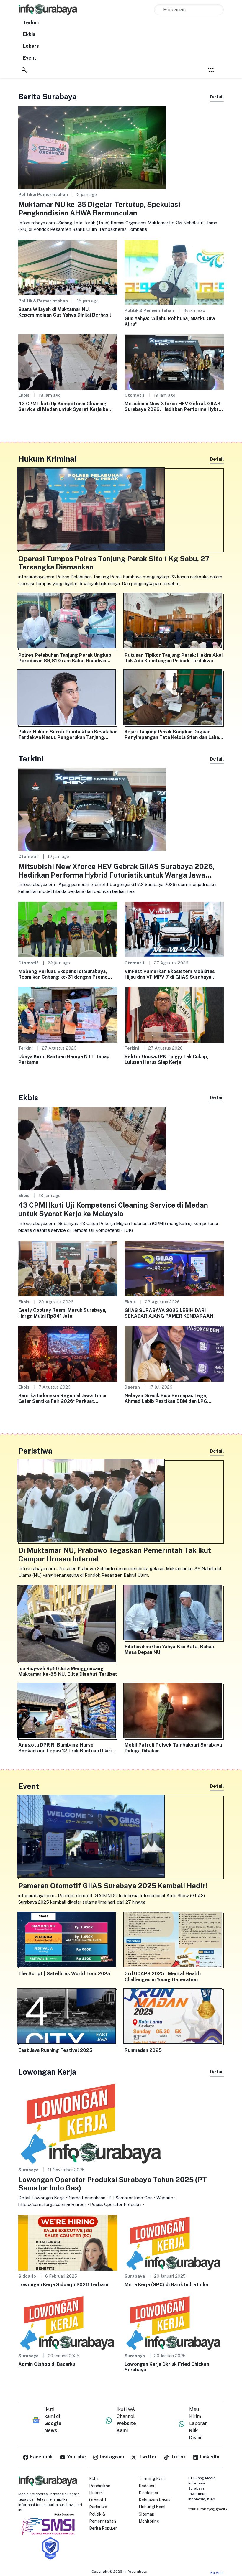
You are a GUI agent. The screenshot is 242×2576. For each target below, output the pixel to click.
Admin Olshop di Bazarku (47, 2364)
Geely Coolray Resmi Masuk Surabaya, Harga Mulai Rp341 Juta (62, 1313)
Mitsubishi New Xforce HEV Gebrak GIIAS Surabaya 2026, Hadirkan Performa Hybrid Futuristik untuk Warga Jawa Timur (174, 406)
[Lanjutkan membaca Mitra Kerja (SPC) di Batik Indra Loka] (174, 2242)
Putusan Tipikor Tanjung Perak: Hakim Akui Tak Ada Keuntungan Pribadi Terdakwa (174, 658)
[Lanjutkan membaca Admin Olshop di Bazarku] (68, 2322)
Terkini (31, 23)
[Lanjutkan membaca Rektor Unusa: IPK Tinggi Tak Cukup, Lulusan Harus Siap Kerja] (174, 1014)
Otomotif (135, 395)
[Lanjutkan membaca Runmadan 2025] (174, 2017)
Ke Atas (217, 2573)
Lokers (31, 46)
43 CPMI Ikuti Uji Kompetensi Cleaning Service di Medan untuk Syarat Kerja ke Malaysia (63, 406)
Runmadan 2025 (143, 2050)
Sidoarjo (27, 2276)
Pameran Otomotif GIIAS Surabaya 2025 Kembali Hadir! (113, 1886)
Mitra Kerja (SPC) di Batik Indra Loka (166, 2285)
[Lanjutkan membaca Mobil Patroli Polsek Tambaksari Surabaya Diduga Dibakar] (174, 1712)
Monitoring (149, 2521)
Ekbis (29, 34)
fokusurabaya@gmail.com (211, 2509)
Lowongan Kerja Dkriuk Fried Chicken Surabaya (167, 2367)
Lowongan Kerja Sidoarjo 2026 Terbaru (63, 2285)
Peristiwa (98, 2507)
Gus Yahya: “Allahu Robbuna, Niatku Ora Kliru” (170, 321)
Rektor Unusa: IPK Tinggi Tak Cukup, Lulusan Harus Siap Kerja (166, 1059)
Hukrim (96, 2493)
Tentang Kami (152, 2479)
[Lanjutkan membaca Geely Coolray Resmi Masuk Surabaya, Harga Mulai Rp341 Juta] (68, 1268)
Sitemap (147, 2514)
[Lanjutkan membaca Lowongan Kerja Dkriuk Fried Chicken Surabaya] (174, 2322)
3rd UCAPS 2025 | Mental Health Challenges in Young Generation (163, 1976)
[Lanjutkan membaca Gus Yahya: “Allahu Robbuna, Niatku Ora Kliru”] (174, 272)
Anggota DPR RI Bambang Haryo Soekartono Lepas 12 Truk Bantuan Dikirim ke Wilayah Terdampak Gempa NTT (67, 1748)
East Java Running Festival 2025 (55, 2050)
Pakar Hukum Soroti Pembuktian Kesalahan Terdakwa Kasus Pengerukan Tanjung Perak (68, 735)
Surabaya (28, 2170)
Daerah (132, 1387)
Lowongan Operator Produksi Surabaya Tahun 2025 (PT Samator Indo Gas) (113, 2184)
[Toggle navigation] (211, 70)
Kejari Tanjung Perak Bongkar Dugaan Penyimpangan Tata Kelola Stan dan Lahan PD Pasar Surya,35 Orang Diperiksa (173, 735)
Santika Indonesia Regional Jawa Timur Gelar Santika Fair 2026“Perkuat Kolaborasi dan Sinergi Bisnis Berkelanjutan (63, 1398)
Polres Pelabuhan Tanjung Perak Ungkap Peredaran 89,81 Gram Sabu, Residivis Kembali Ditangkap (65, 658)
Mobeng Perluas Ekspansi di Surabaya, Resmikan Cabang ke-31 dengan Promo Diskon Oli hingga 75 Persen (63, 974)
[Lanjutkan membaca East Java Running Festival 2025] (68, 2017)
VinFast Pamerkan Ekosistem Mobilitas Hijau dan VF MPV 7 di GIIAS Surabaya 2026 (170, 974)
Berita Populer (103, 2528)
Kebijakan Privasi (155, 2500)
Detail (217, 97)
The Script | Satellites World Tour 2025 (64, 1974)
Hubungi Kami (152, 2507)
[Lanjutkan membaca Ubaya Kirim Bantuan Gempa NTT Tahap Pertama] (68, 1014)
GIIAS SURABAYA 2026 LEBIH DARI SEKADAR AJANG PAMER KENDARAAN (169, 1313)
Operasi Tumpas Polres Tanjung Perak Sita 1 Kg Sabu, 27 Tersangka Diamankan (114, 563)
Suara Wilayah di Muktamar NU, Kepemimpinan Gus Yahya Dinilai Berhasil (65, 312)
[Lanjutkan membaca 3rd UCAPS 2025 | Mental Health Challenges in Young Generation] (174, 1941)
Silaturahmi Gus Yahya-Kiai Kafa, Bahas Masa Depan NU (169, 1650)
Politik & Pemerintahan (43, 194)
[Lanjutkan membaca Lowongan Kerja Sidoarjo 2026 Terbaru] (68, 2242)
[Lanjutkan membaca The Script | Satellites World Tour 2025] (68, 1941)
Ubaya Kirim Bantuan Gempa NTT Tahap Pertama (64, 1059)
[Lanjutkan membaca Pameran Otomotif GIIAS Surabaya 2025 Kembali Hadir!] (121, 1837)
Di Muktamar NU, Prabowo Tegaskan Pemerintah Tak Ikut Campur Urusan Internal (115, 1554)
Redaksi (146, 2486)
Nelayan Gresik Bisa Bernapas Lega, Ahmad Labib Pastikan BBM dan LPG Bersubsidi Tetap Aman (166, 1398)
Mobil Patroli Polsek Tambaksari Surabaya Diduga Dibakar (173, 1748)
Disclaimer (149, 2493)
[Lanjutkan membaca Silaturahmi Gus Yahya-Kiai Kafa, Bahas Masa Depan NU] (174, 1614)
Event (30, 58)
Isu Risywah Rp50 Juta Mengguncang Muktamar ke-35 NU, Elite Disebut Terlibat (68, 1671)
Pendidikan (100, 2486)
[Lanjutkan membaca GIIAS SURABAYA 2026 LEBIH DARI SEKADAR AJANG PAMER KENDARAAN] (174, 1268)
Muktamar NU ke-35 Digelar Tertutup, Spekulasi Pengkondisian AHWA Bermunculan (99, 209)
